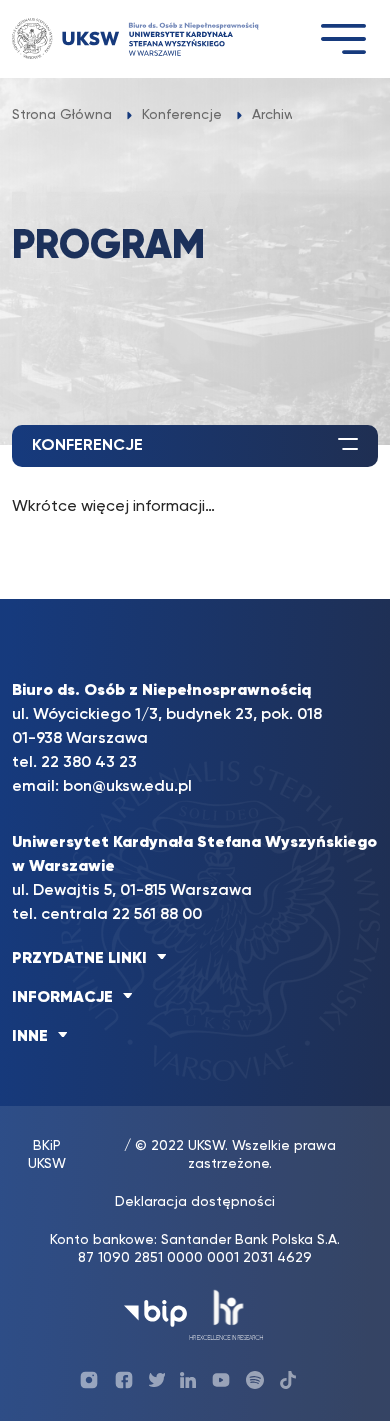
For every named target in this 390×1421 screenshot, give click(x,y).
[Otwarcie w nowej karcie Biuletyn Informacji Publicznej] (155, 1313)
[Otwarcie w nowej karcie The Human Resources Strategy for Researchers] (226, 1313)
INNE (30, 1037)
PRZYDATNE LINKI (79, 959)
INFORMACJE (62, 998)
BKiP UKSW (47, 1155)
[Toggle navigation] (343, 38)
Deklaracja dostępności (195, 1202)
